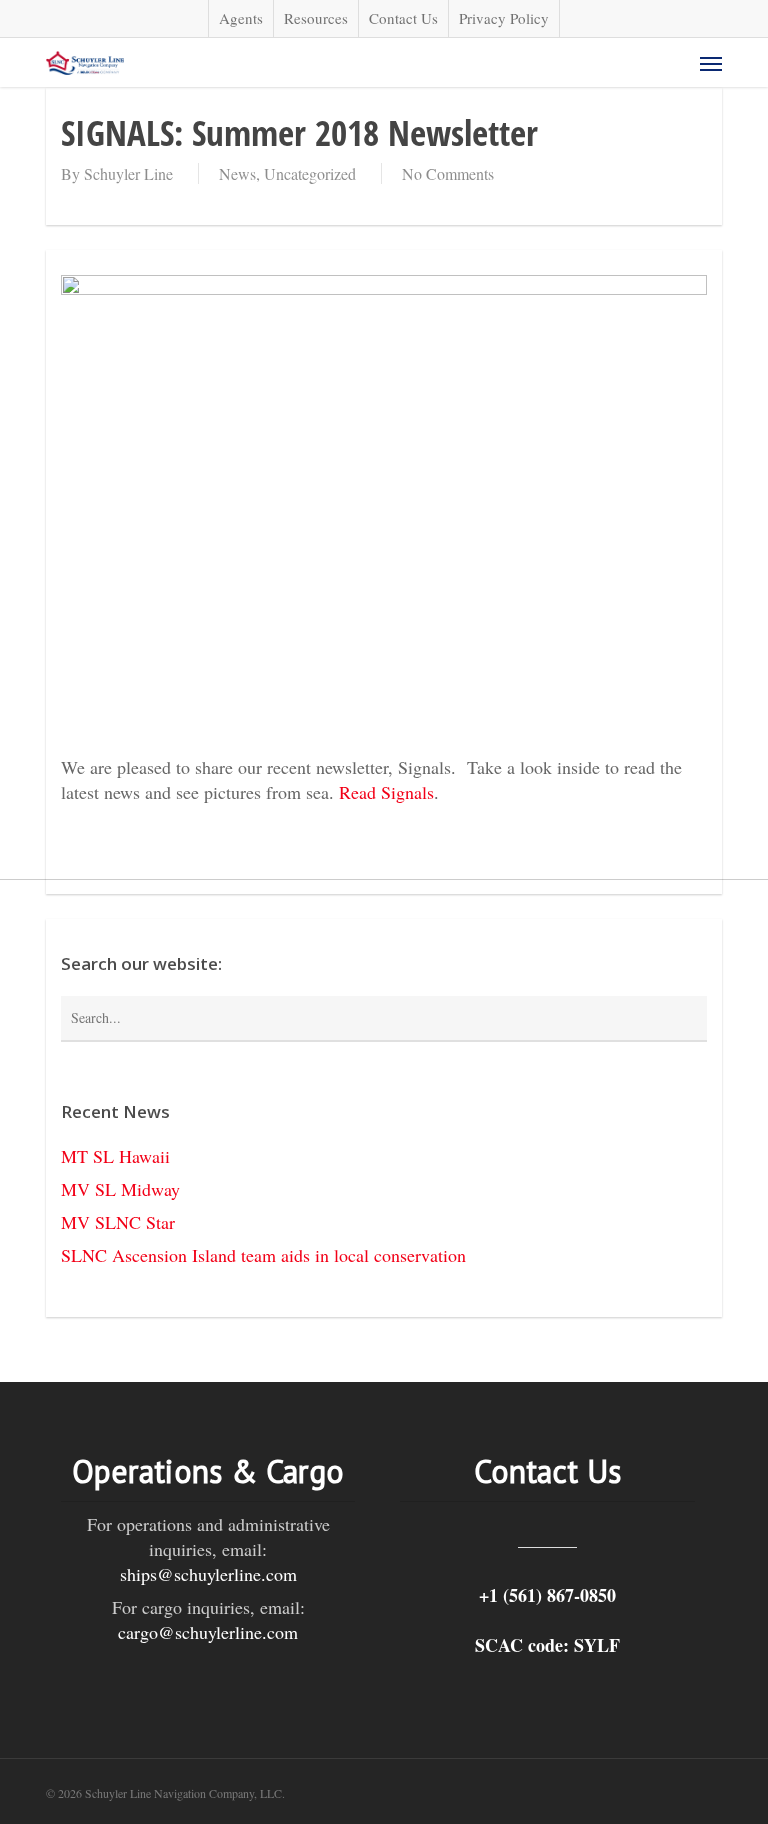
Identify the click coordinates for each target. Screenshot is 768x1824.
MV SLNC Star (118, 1222)
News (237, 173)
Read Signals (386, 792)
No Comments (448, 173)
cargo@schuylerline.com (208, 1632)
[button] (711, 63)
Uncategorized (310, 173)
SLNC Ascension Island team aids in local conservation (263, 1255)
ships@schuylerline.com (208, 1574)
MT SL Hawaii (115, 1156)
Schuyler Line (128, 173)
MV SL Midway (120, 1189)
